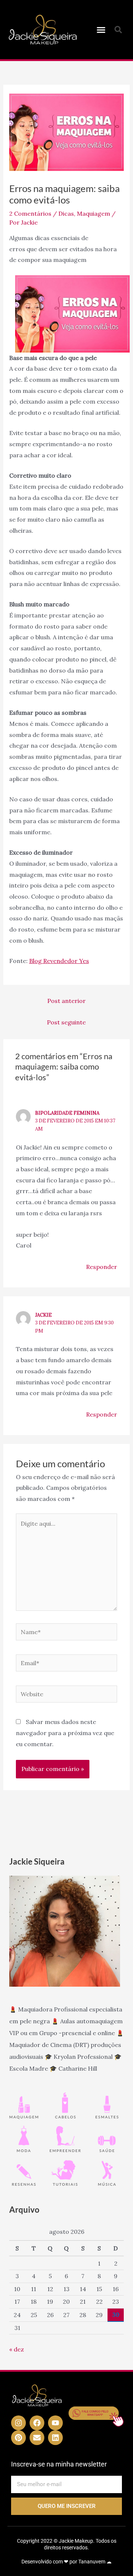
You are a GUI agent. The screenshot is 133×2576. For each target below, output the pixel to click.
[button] (101, 30)
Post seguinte (66, 1022)
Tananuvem (92, 2562)
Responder (102, 1267)
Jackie (43, 1315)
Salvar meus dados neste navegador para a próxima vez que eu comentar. (65, 1733)
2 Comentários (30, 213)
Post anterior (66, 1001)
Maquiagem (93, 213)
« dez (17, 2349)
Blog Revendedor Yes (59, 961)
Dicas (66, 213)
